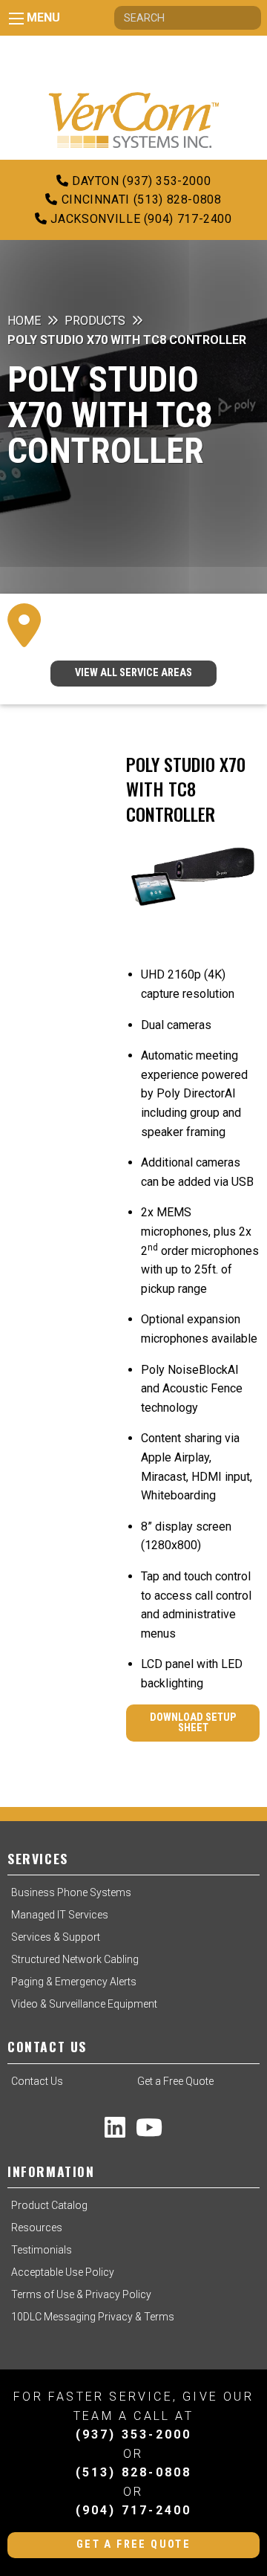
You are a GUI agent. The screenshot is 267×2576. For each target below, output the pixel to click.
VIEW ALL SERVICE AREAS (133, 673)
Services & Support (56, 1937)
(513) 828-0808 (134, 2472)
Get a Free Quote (175, 2081)
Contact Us (37, 2081)
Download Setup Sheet (193, 1723)
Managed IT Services (60, 1915)
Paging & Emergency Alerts (74, 1982)
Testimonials (42, 2250)
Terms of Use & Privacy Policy (81, 2294)
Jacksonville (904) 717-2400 (140, 219)
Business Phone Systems (71, 1892)
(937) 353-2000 (134, 2434)
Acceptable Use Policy (63, 2272)
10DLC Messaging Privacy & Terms (93, 2317)
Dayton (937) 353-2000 (139, 181)
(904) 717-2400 (134, 2510)
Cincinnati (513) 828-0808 (139, 199)
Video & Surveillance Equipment (84, 2004)
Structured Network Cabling (75, 1959)
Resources (37, 2228)
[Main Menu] (16, 19)
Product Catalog (49, 2205)
